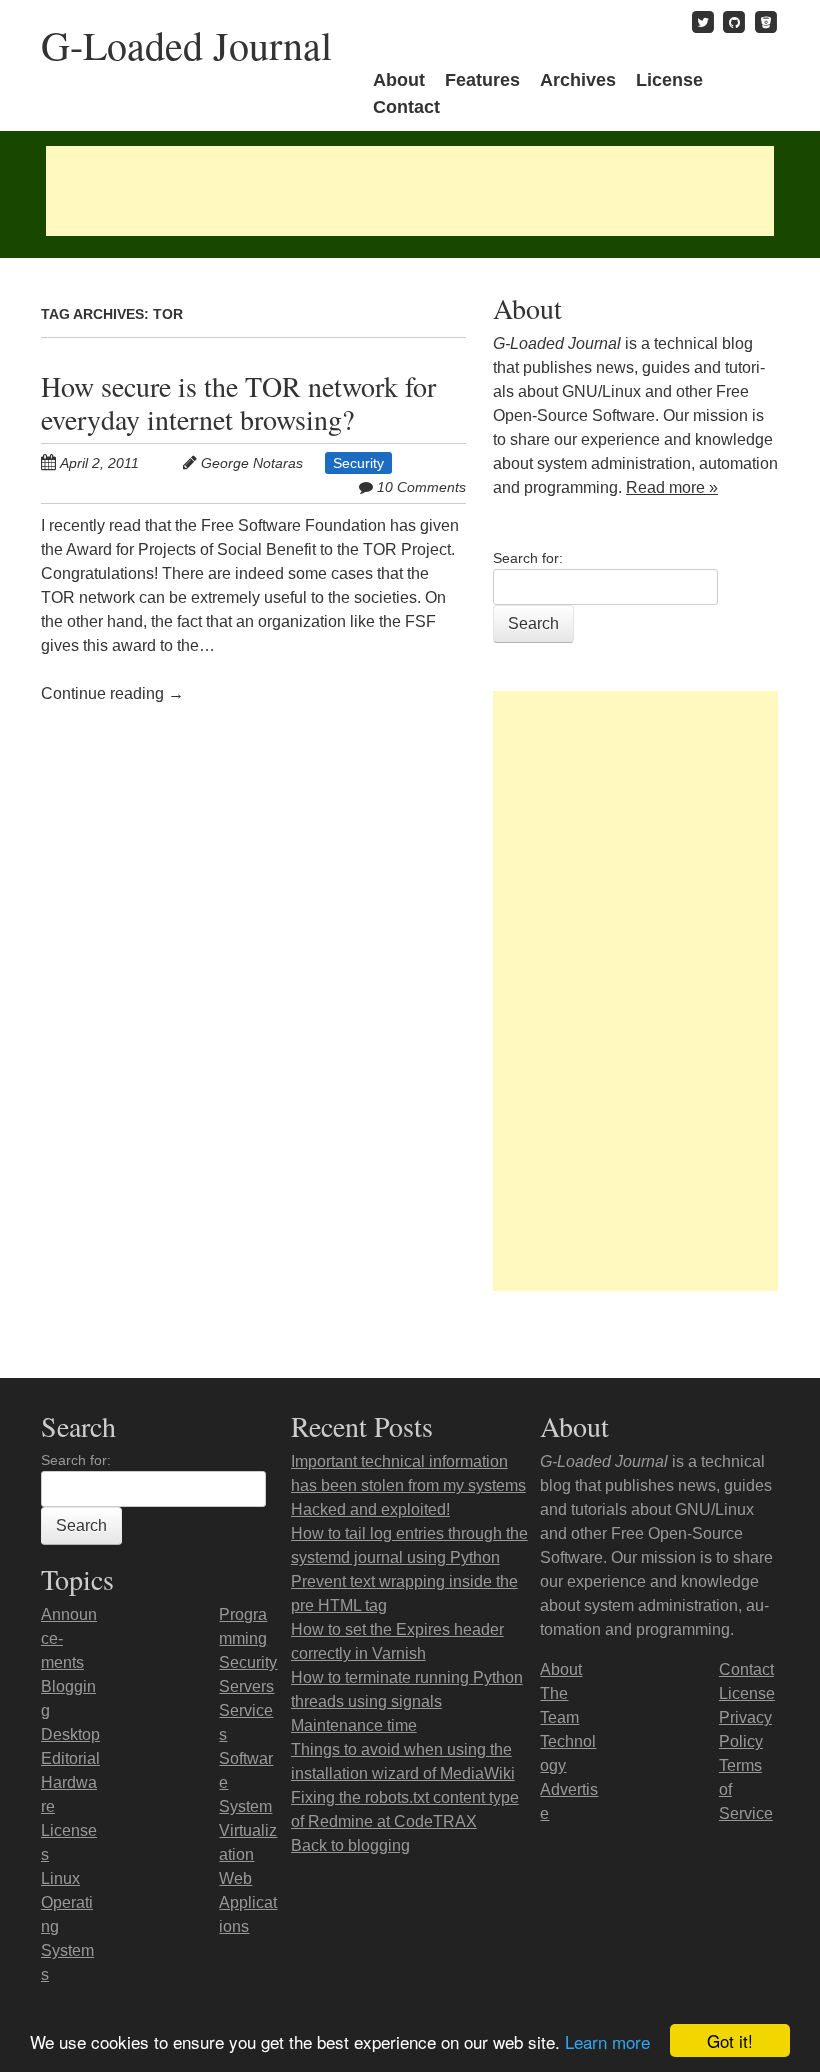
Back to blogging (350, 1845)
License (669, 80)
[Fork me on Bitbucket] (766, 21)
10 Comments (421, 487)
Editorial (70, 1758)
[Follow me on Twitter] (703, 21)
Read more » (672, 487)
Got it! (730, 2040)
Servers (246, 1686)
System (245, 1806)
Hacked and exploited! (370, 1509)
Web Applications (248, 1902)
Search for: (528, 558)
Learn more (607, 2041)
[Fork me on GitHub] (734, 21)
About (399, 80)
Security (358, 463)
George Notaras (252, 463)
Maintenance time (354, 1725)
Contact (406, 107)
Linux (60, 1878)
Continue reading (112, 693)
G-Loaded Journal (186, 44)
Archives (578, 80)
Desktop (70, 1734)
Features (482, 80)
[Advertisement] (410, 191)
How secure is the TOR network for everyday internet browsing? (238, 402)
